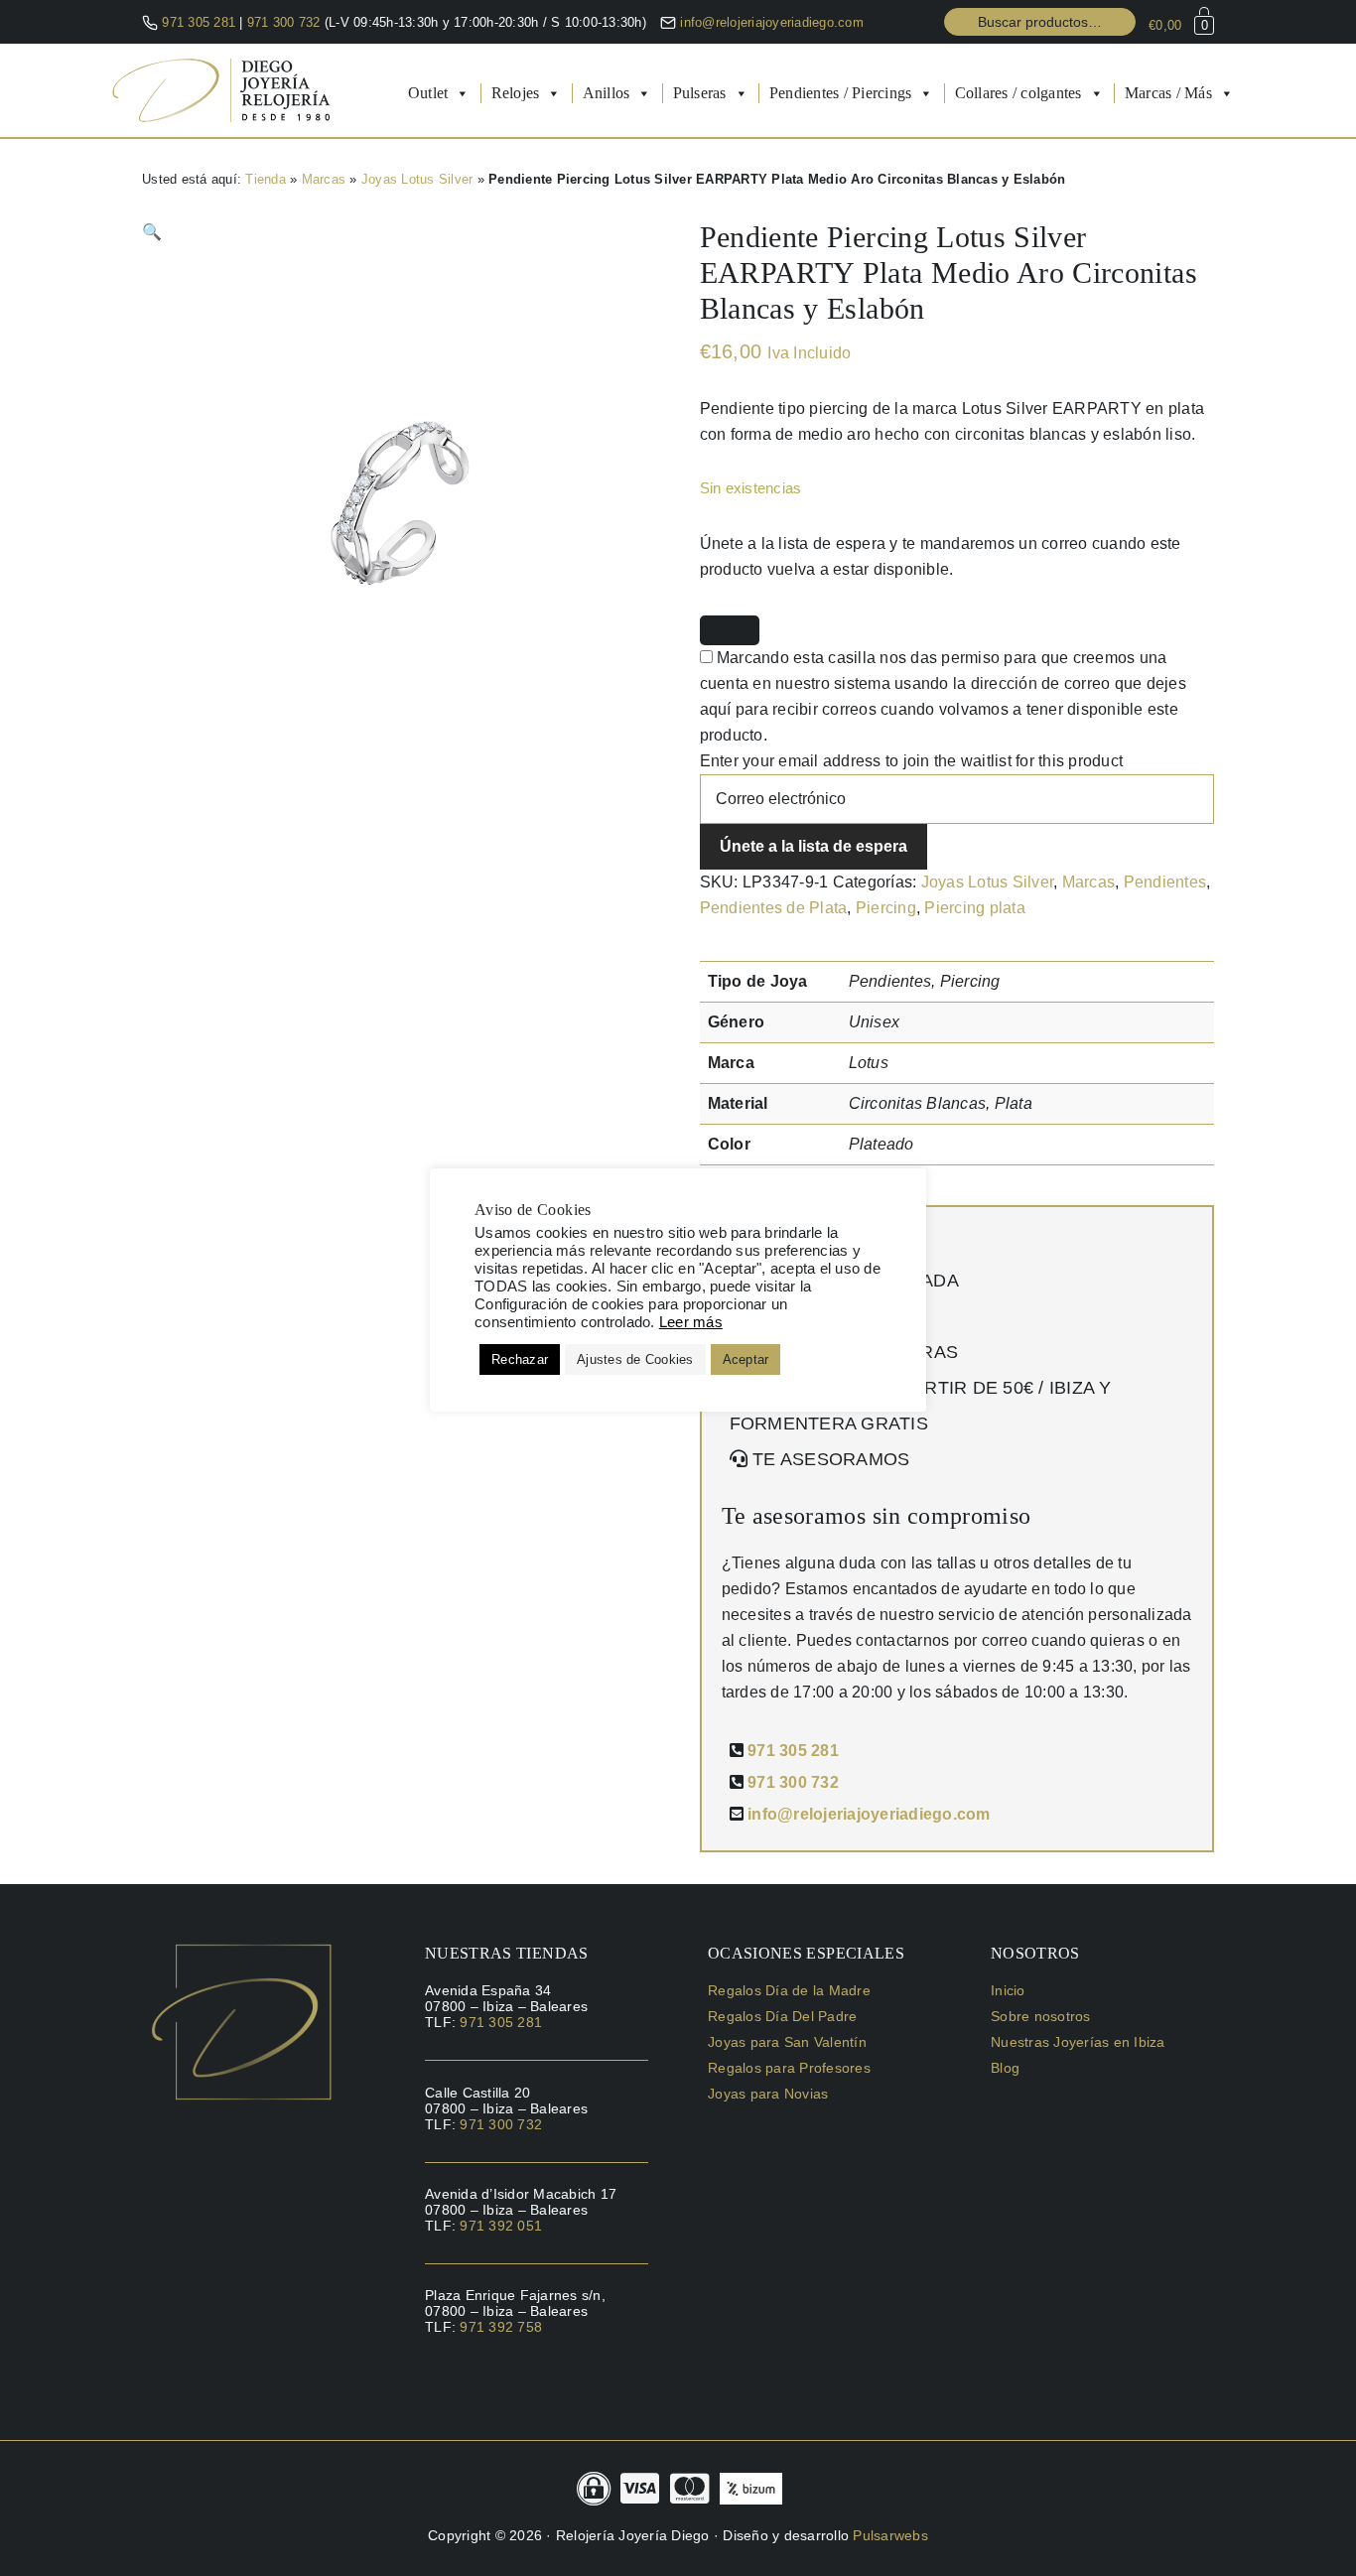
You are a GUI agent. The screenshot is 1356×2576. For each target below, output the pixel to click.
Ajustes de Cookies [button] (635, 1359)
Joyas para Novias (768, 2094)
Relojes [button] (516, 93)
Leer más (691, 1322)
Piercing (886, 908)
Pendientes (1165, 882)
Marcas (324, 179)
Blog (1005, 2068)
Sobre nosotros (1041, 2016)
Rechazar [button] (520, 1359)
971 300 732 (286, 22)
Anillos (607, 93)
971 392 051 (501, 2226)
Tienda (266, 179)
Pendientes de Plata (774, 908)
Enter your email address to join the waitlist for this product (912, 761)
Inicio (1008, 1990)
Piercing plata (975, 908)
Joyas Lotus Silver (417, 179)
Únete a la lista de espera (814, 846)
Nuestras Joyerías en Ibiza (1078, 2042)
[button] (152, 232)
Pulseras (700, 93)
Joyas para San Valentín (787, 2042)
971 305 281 (199, 22)
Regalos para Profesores (789, 2068)
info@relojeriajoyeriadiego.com (772, 22)
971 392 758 (501, 2327)
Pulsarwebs (890, 2535)
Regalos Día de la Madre (789, 1990)
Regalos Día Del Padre (782, 2016)
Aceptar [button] (746, 1359)
